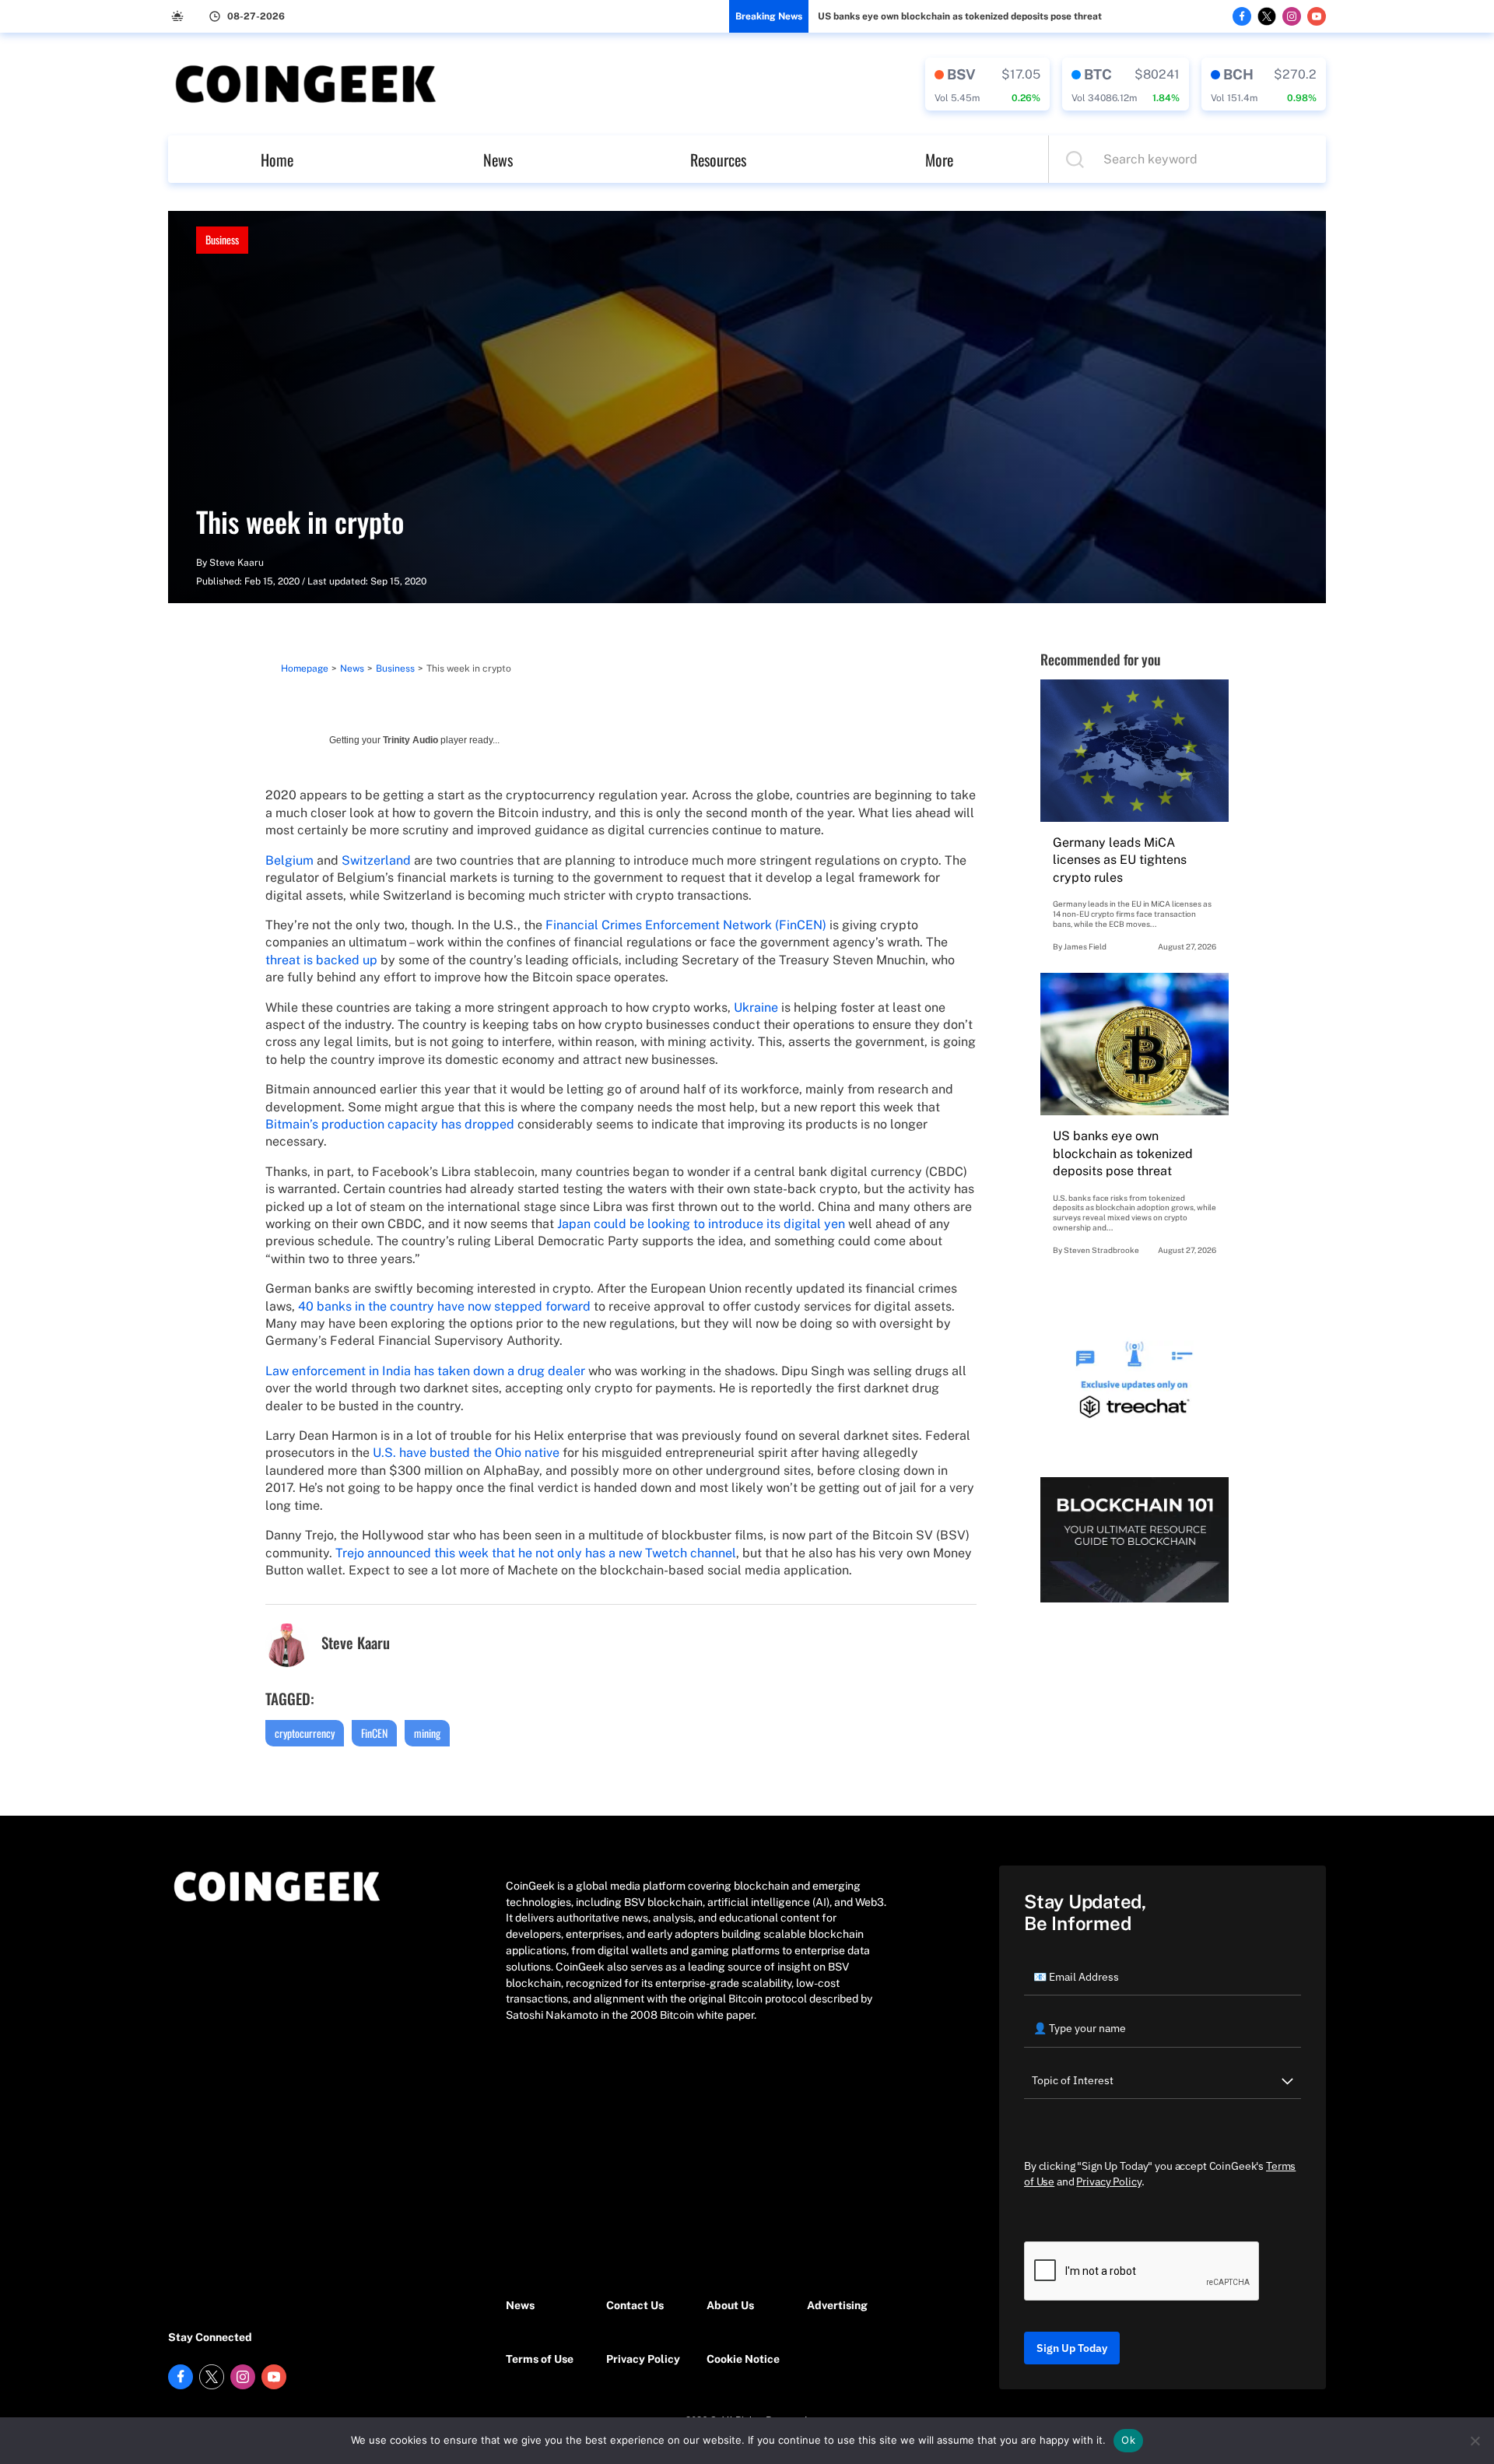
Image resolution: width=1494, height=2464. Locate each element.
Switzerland (376, 860)
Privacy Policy (643, 2359)
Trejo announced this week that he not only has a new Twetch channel (536, 1553)
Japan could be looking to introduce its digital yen (701, 1224)
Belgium (289, 860)
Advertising (837, 2305)
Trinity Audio (410, 740)
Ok (1128, 2440)
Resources (718, 160)
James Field (1085, 946)
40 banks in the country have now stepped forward (444, 1306)
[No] (1475, 2441)
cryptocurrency (305, 1733)
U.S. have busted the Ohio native (466, 1453)
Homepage (305, 669)
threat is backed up (321, 960)
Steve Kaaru (237, 563)
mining (427, 1733)
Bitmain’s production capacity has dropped (390, 1124)
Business (222, 239)
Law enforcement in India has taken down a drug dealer (425, 1371)
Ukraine (756, 1007)
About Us (730, 2305)
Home (277, 160)
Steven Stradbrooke (1101, 1250)
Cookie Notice (743, 2359)
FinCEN (374, 1733)
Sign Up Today (1072, 2348)
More (939, 160)
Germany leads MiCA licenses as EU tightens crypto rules (1120, 860)
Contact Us (635, 2305)
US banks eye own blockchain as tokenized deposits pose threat (960, 16)
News (498, 160)
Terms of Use (540, 2359)
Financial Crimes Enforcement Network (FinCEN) (686, 925)
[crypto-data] (987, 84)
